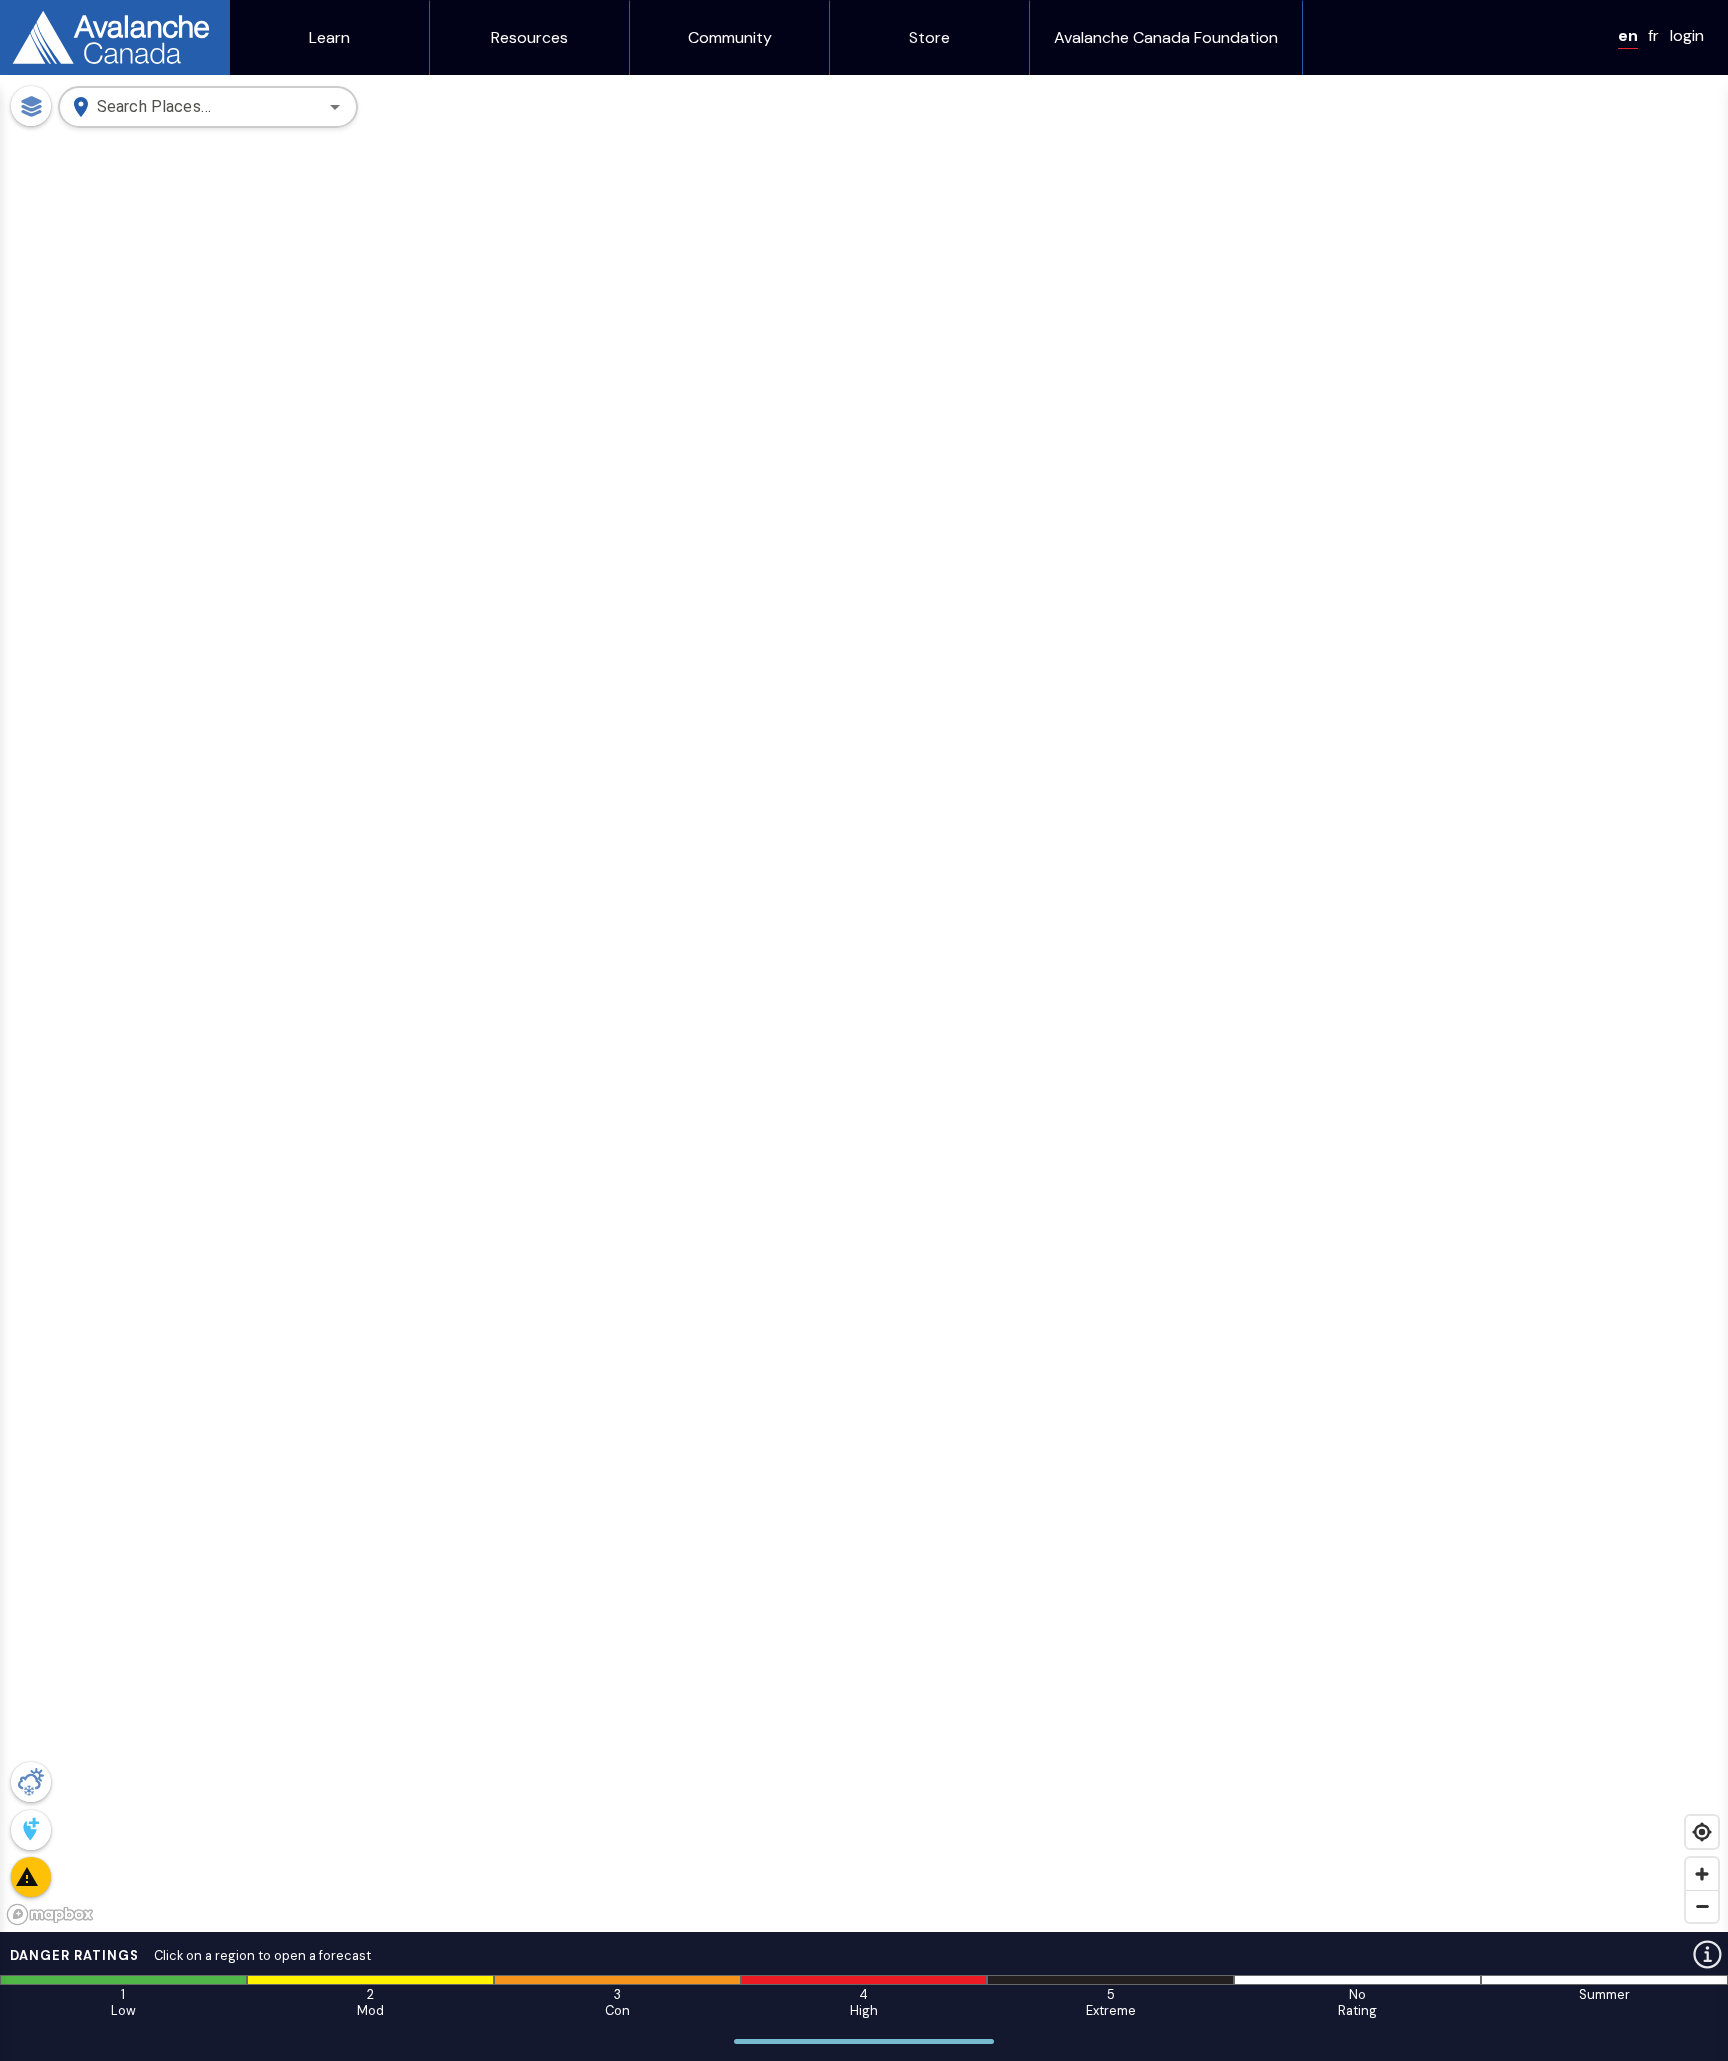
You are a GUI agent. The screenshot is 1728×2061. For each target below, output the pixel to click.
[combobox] (205, 107)
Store (929, 38)
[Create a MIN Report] (31, 1830)
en (1628, 35)
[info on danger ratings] (1708, 1955)
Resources (529, 38)
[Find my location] (1702, 1832)
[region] (864, 1003)
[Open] (335, 107)
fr (1653, 35)
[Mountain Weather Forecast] (31, 1782)
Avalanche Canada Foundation (1166, 38)
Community (730, 38)
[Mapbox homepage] (50, 1914)
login (1687, 35)
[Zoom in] (1702, 1874)
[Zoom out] (1702, 1906)
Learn (329, 38)
